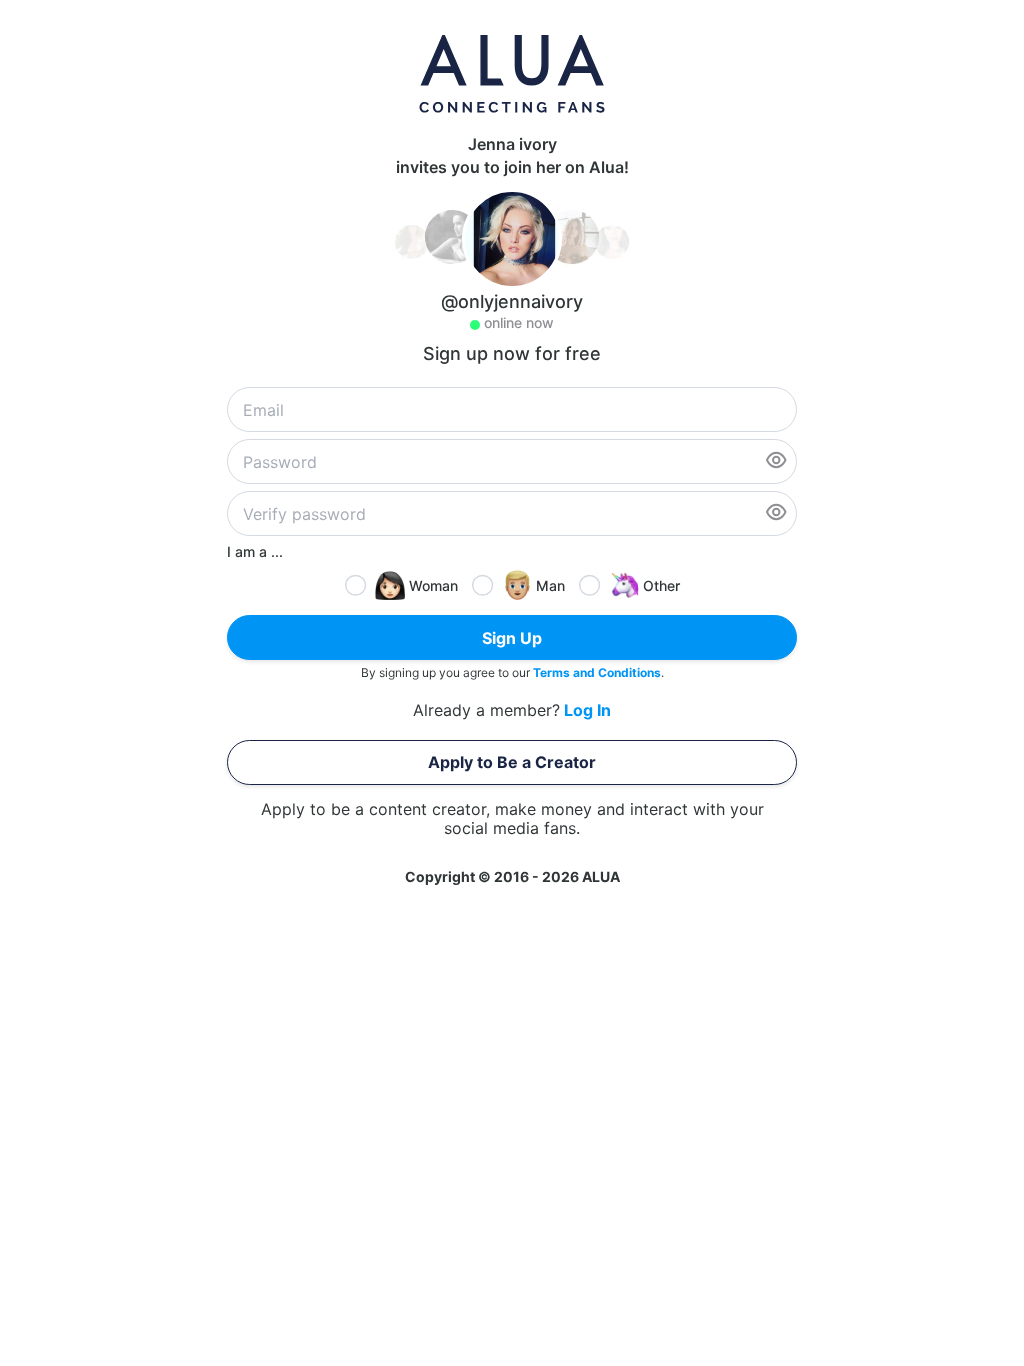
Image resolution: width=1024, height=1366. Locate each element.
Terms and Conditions (597, 672)
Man (550, 585)
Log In (587, 710)
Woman (433, 585)
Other (661, 585)
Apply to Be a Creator (512, 762)
